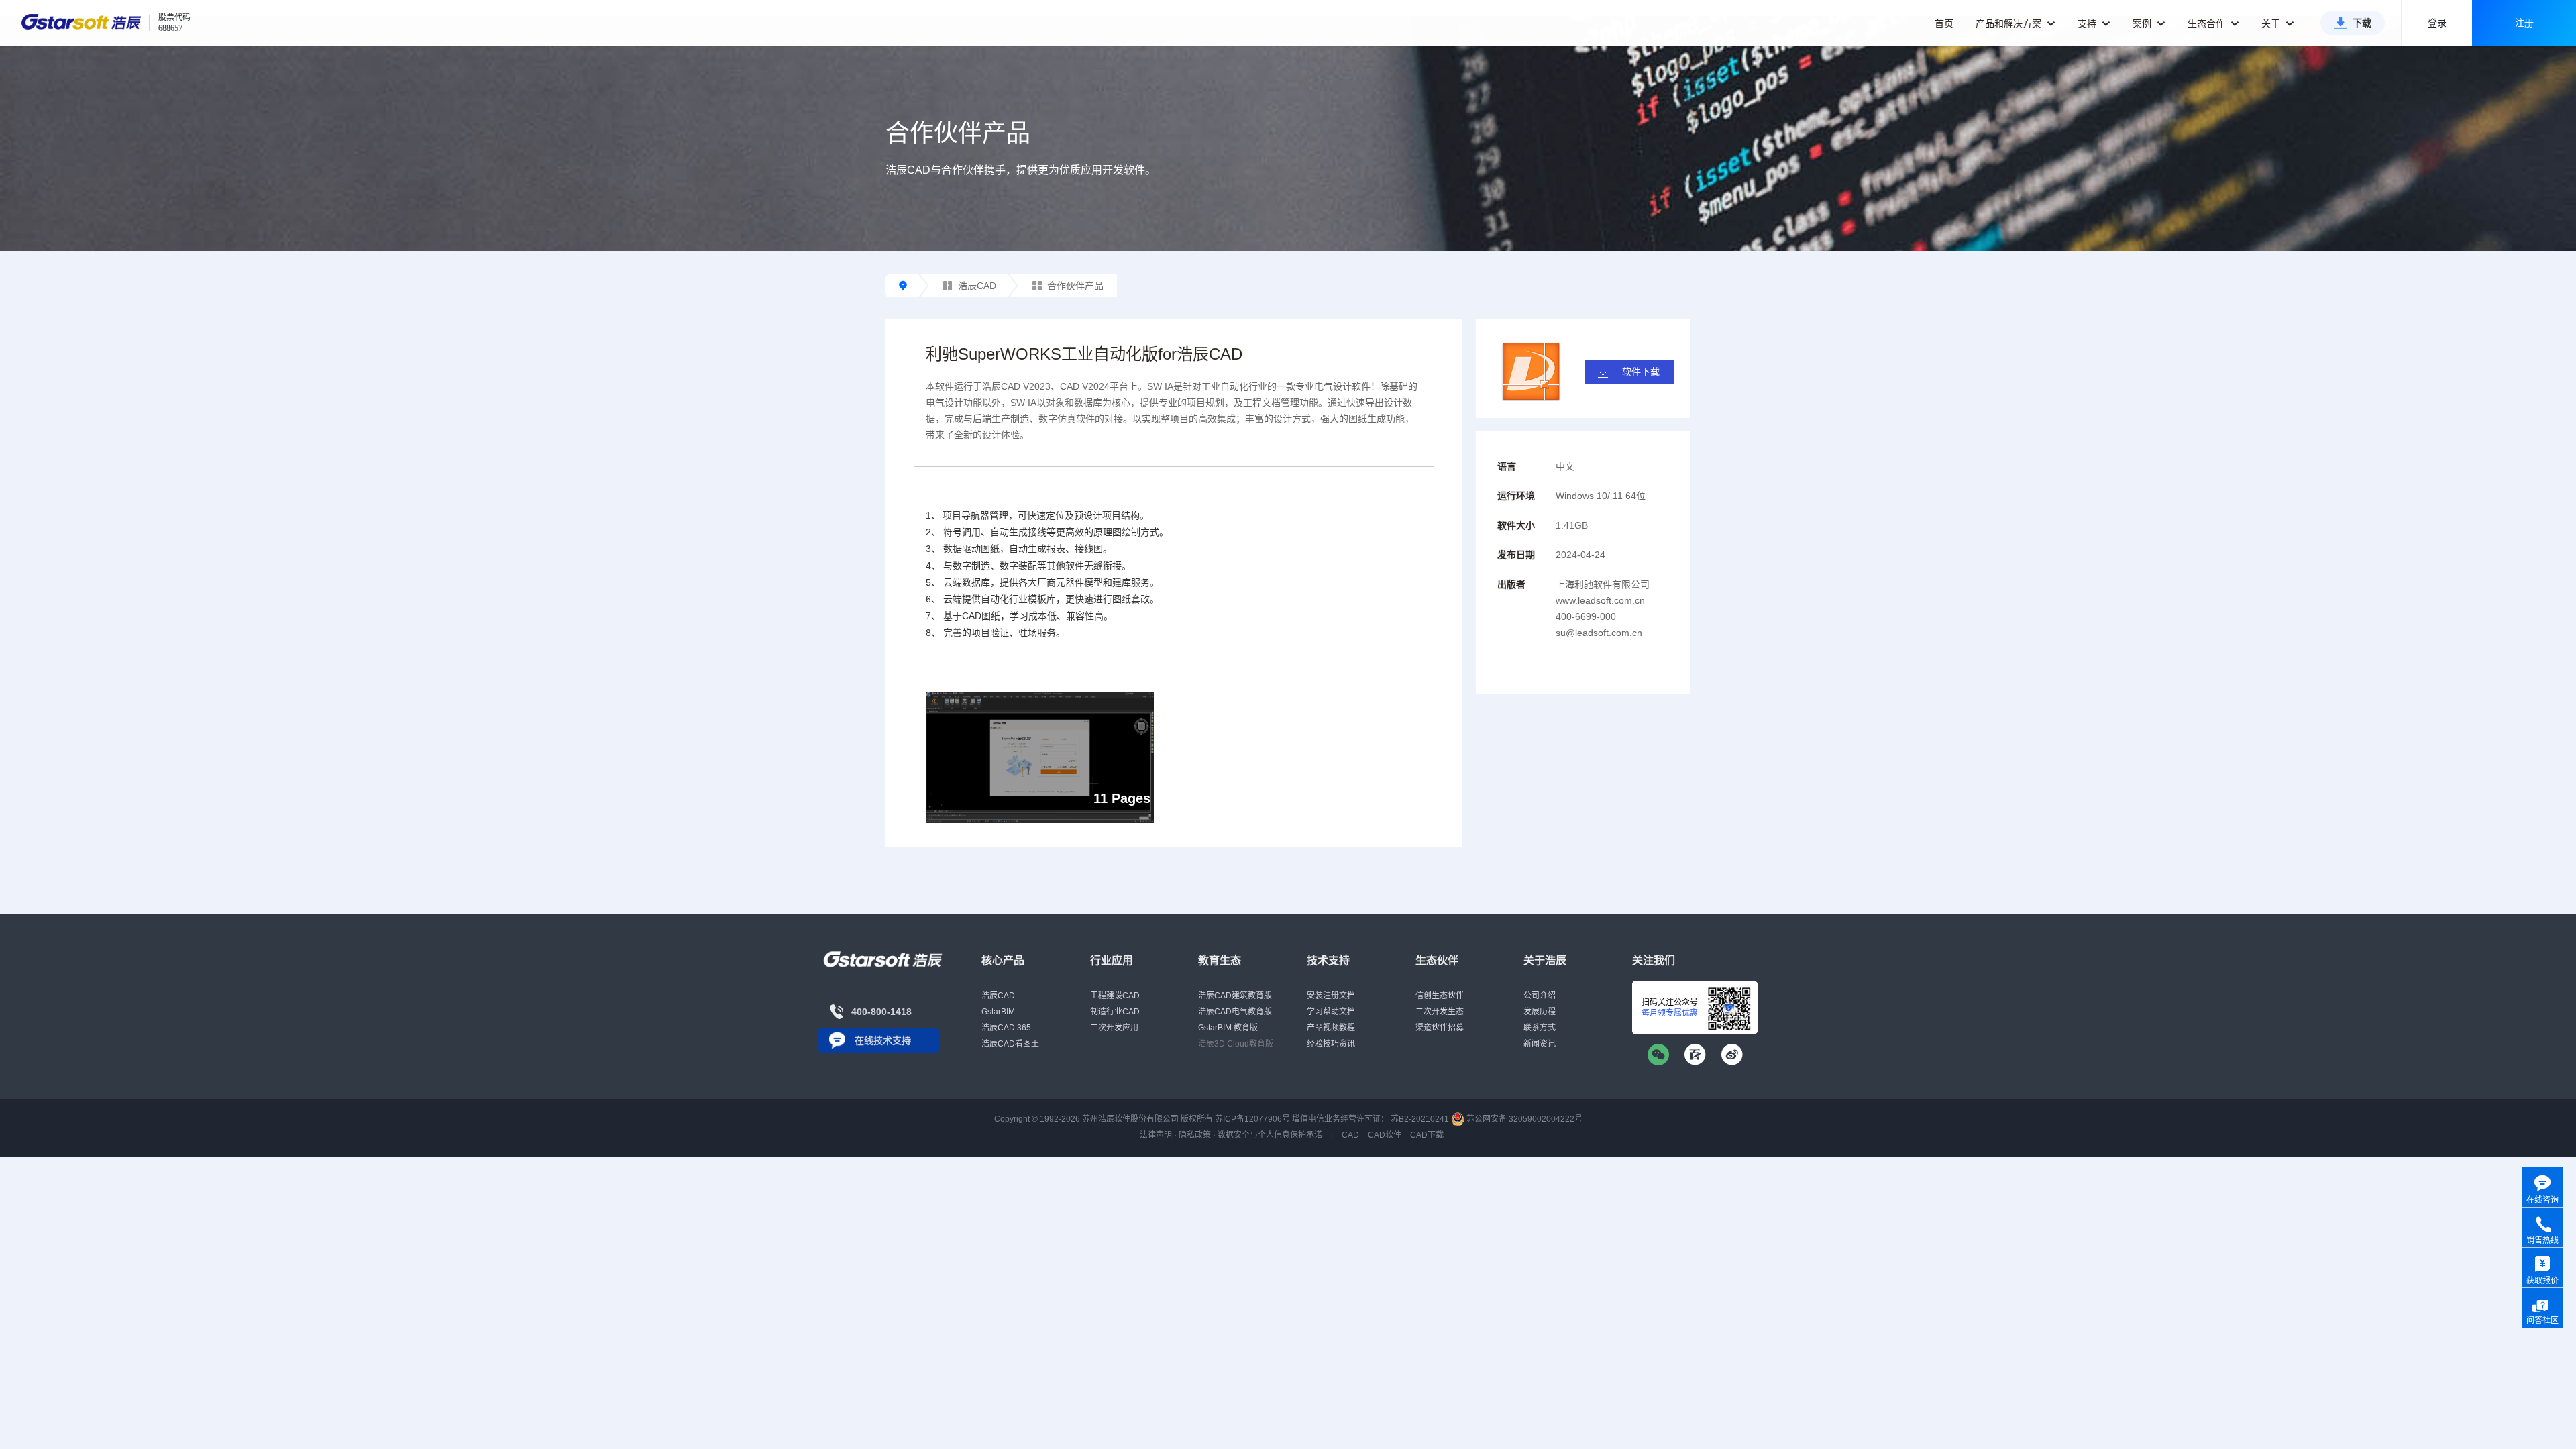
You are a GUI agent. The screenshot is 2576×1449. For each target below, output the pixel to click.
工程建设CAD (1115, 996)
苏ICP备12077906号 (1252, 1119)
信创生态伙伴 (1440, 996)
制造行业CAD (1115, 1012)
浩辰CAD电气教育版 (1235, 1012)
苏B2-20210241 (1420, 1119)
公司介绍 (1540, 996)
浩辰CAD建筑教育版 (1235, 996)
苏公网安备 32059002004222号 (1523, 1119)
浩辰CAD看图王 (1010, 1044)
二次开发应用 (1114, 1028)
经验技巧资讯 (1331, 1044)
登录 (2437, 23)
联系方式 (1540, 1028)
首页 (1944, 23)
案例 (2143, 23)
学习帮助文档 (1331, 1012)
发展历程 (1540, 1012)
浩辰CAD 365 (1006, 1028)
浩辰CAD (977, 286)
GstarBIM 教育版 (1228, 1028)
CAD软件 (1385, 1135)
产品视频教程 (1331, 1028)
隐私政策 (1195, 1135)
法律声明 (1156, 1135)
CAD (1350, 1135)
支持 (2088, 23)
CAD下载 (1427, 1135)
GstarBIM (998, 1012)
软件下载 (1641, 372)
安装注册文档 (1331, 996)
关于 (2272, 23)
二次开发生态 (1440, 1012)
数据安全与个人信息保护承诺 (1270, 1135)
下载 (2362, 23)
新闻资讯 (1540, 1044)
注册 (2524, 23)
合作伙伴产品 (1075, 286)
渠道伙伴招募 (1440, 1028)
